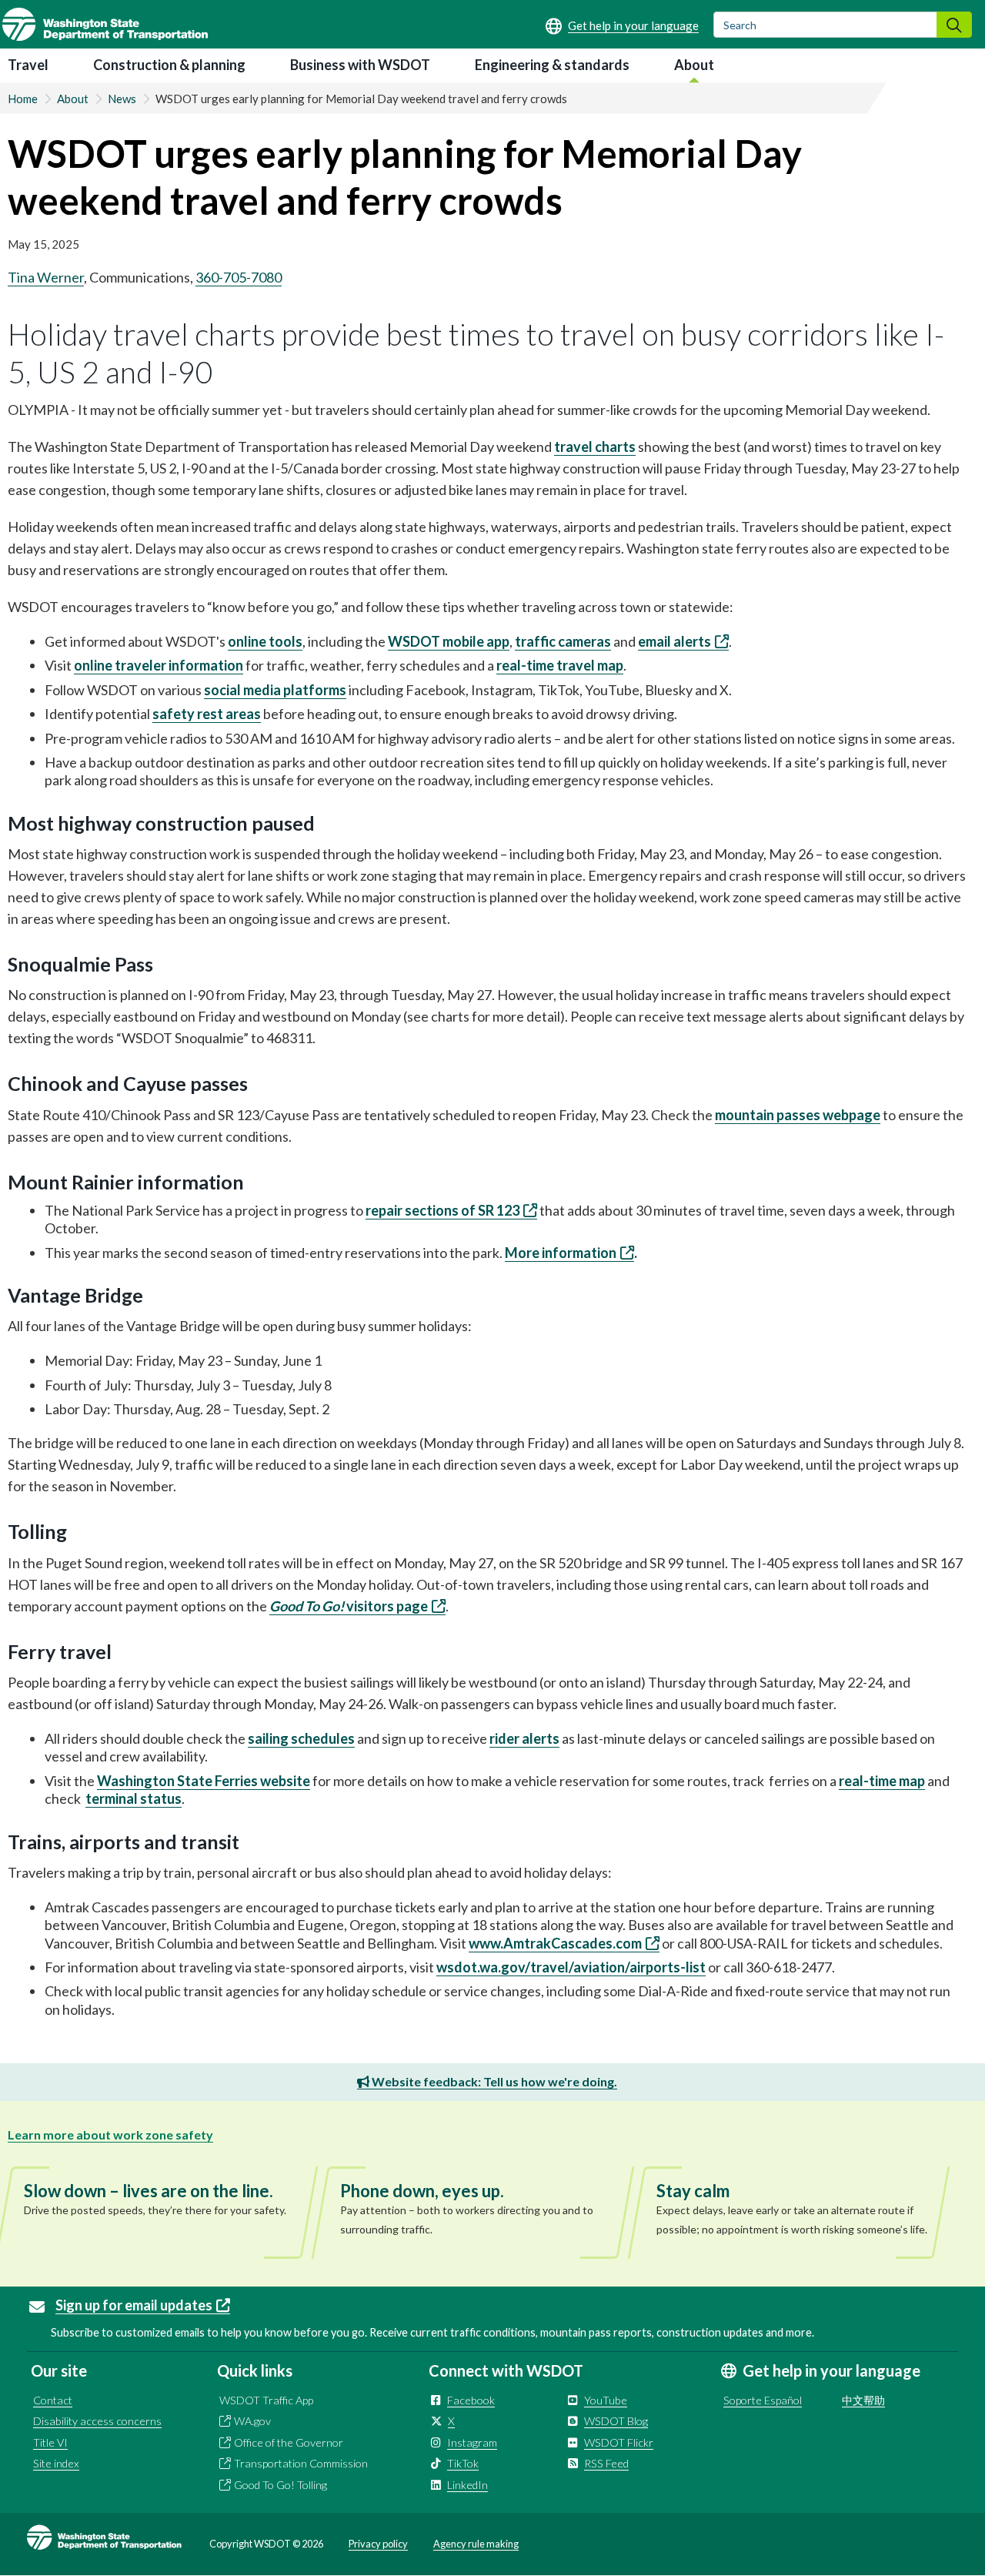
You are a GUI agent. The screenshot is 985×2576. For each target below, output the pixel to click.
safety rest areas (207, 714)
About (694, 65)
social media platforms (275, 690)
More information (561, 1253)
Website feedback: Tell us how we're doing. (493, 2081)
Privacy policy (378, 2544)
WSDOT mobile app (449, 641)
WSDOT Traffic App (266, 2400)
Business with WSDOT (360, 65)
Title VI (50, 2442)
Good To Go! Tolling (280, 2485)
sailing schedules (301, 1738)
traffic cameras (563, 641)
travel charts (595, 447)
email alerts (674, 641)
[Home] (105, 24)
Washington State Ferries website (204, 1781)
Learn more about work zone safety (110, 2134)
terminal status (134, 1798)
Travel (28, 65)
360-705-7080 (239, 277)
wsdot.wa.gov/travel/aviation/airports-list (571, 1967)
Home (23, 99)
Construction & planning (169, 65)
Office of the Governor (289, 2442)
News (122, 99)
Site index (56, 2463)
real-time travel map (560, 665)
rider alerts (524, 1738)
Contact (53, 2400)
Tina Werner (46, 277)
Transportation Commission (301, 2463)
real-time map (882, 1781)
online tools (265, 641)
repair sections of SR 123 (442, 1210)
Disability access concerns (97, 2421)
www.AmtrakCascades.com (555, 1943)
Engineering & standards (552, 65)
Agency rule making (476, 2544)
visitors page (349, 1606)
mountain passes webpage (798, 1115)
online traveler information (159, 665)
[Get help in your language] (622, 25)
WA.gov (252, 2421)
